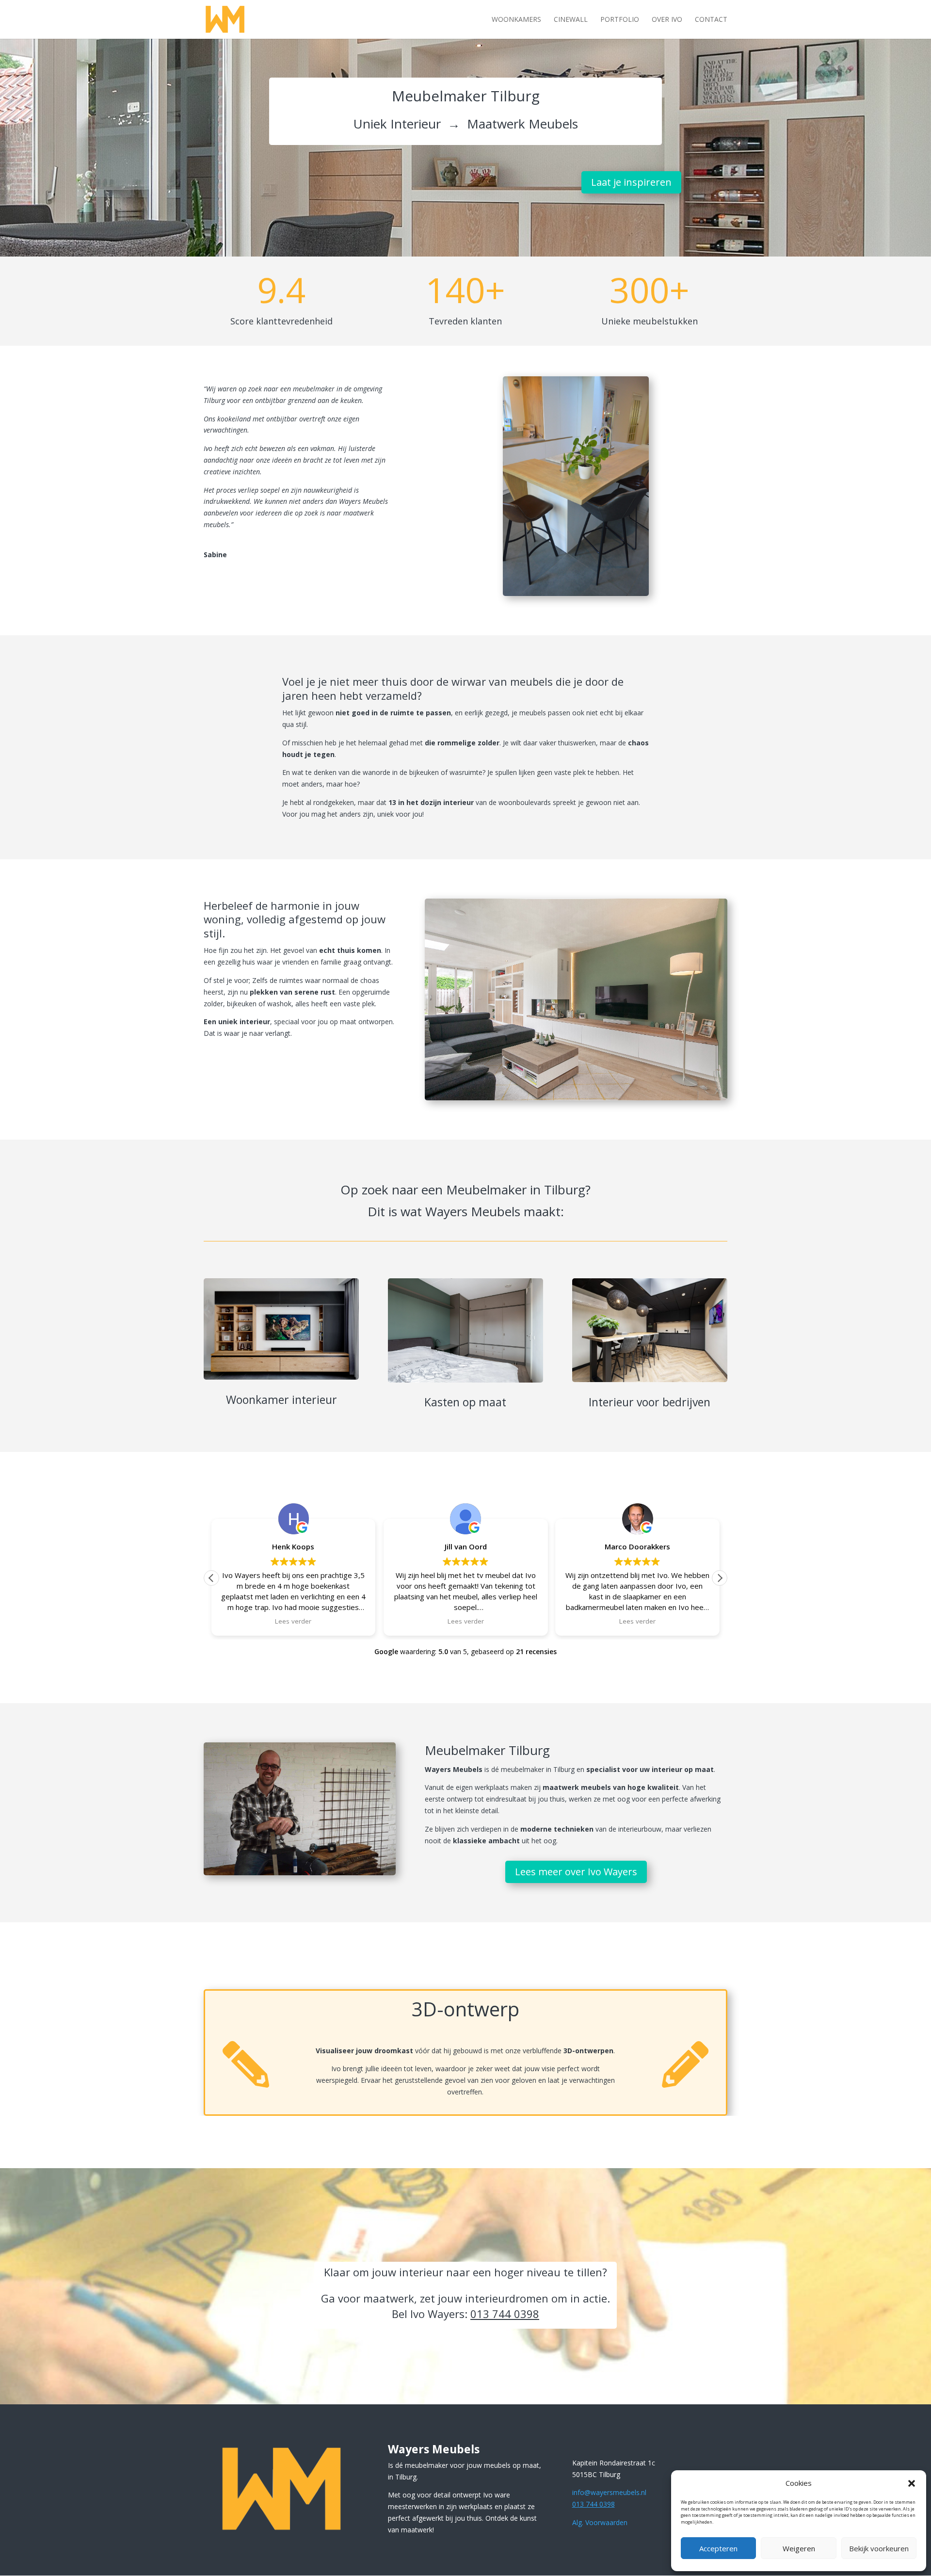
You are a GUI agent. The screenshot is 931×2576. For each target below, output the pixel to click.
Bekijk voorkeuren (879, 2548)
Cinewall (571, 20)
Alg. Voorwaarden (600, 2522)
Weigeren (799, 2548)
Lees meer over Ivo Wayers (576, 1872)
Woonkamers (516, 20)
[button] (912, 2483)
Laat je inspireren (631, 182)
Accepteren (718, 2548)
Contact (711, 20)
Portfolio (620, 20)
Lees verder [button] (294, 1621)
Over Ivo (667, 20)
